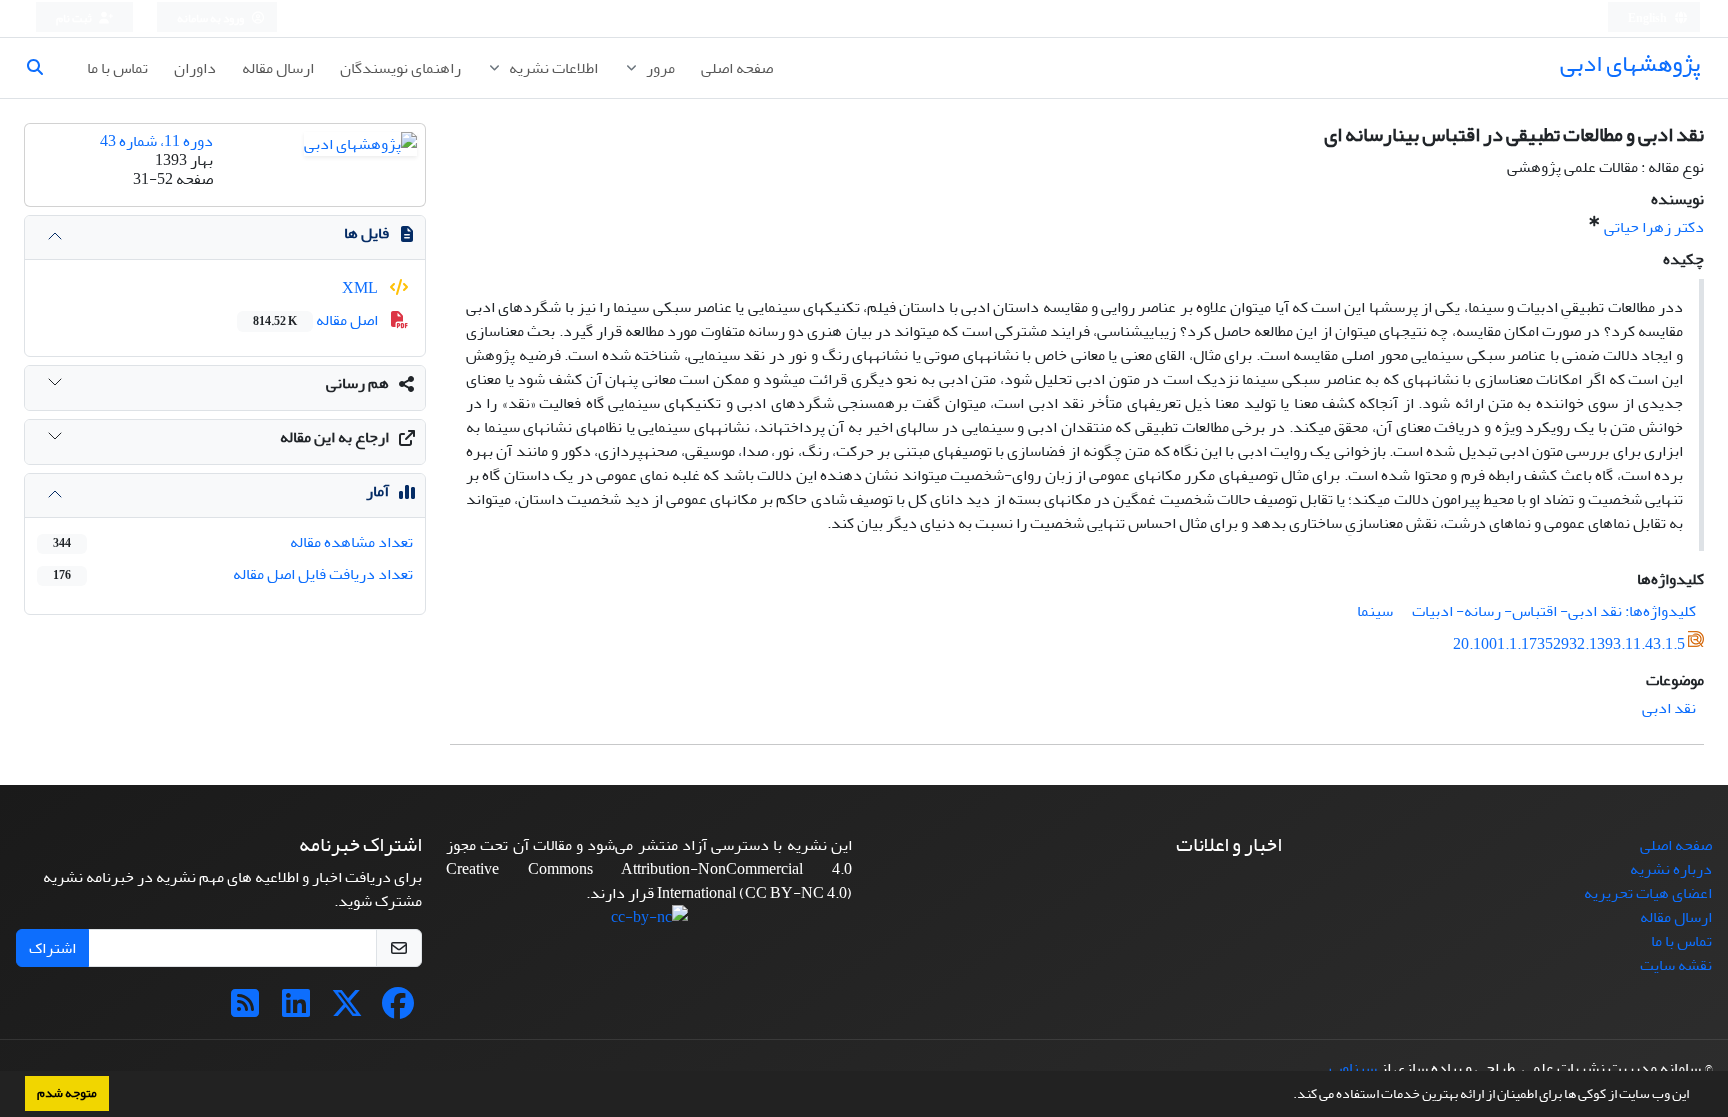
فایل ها (366, 233)
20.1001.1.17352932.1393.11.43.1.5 (1569, 644)
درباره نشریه (1671, 869)
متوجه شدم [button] (67, 1093)
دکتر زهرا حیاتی (1654, 227)
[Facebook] (398, 1010)
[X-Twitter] (347, 1010)
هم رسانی (357, 383)
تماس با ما (117, 68)
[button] (1288, 1096)
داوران (195, 68)
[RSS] (245, 1010)
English (1648, 18)
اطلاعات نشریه (552, 68)
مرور (659, 68)
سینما (1375, 611)
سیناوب (1353, 1068)
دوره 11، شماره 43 (156, 141)
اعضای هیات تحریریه (1648, 893)
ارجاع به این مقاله (334, 437)
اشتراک (52, 948)
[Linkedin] (296, 1010)
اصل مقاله (317, 320)
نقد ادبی (1669, 708)
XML (361, 288)
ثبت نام (75, 18)
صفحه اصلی (737, 68)
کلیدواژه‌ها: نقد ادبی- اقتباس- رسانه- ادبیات (1554, 611)
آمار (377, 491)
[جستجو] (43, 68)
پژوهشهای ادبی (1630, 63)
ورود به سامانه (211, 18)
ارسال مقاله (278, 68)
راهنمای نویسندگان (400, 68)
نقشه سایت (1676, 965)
